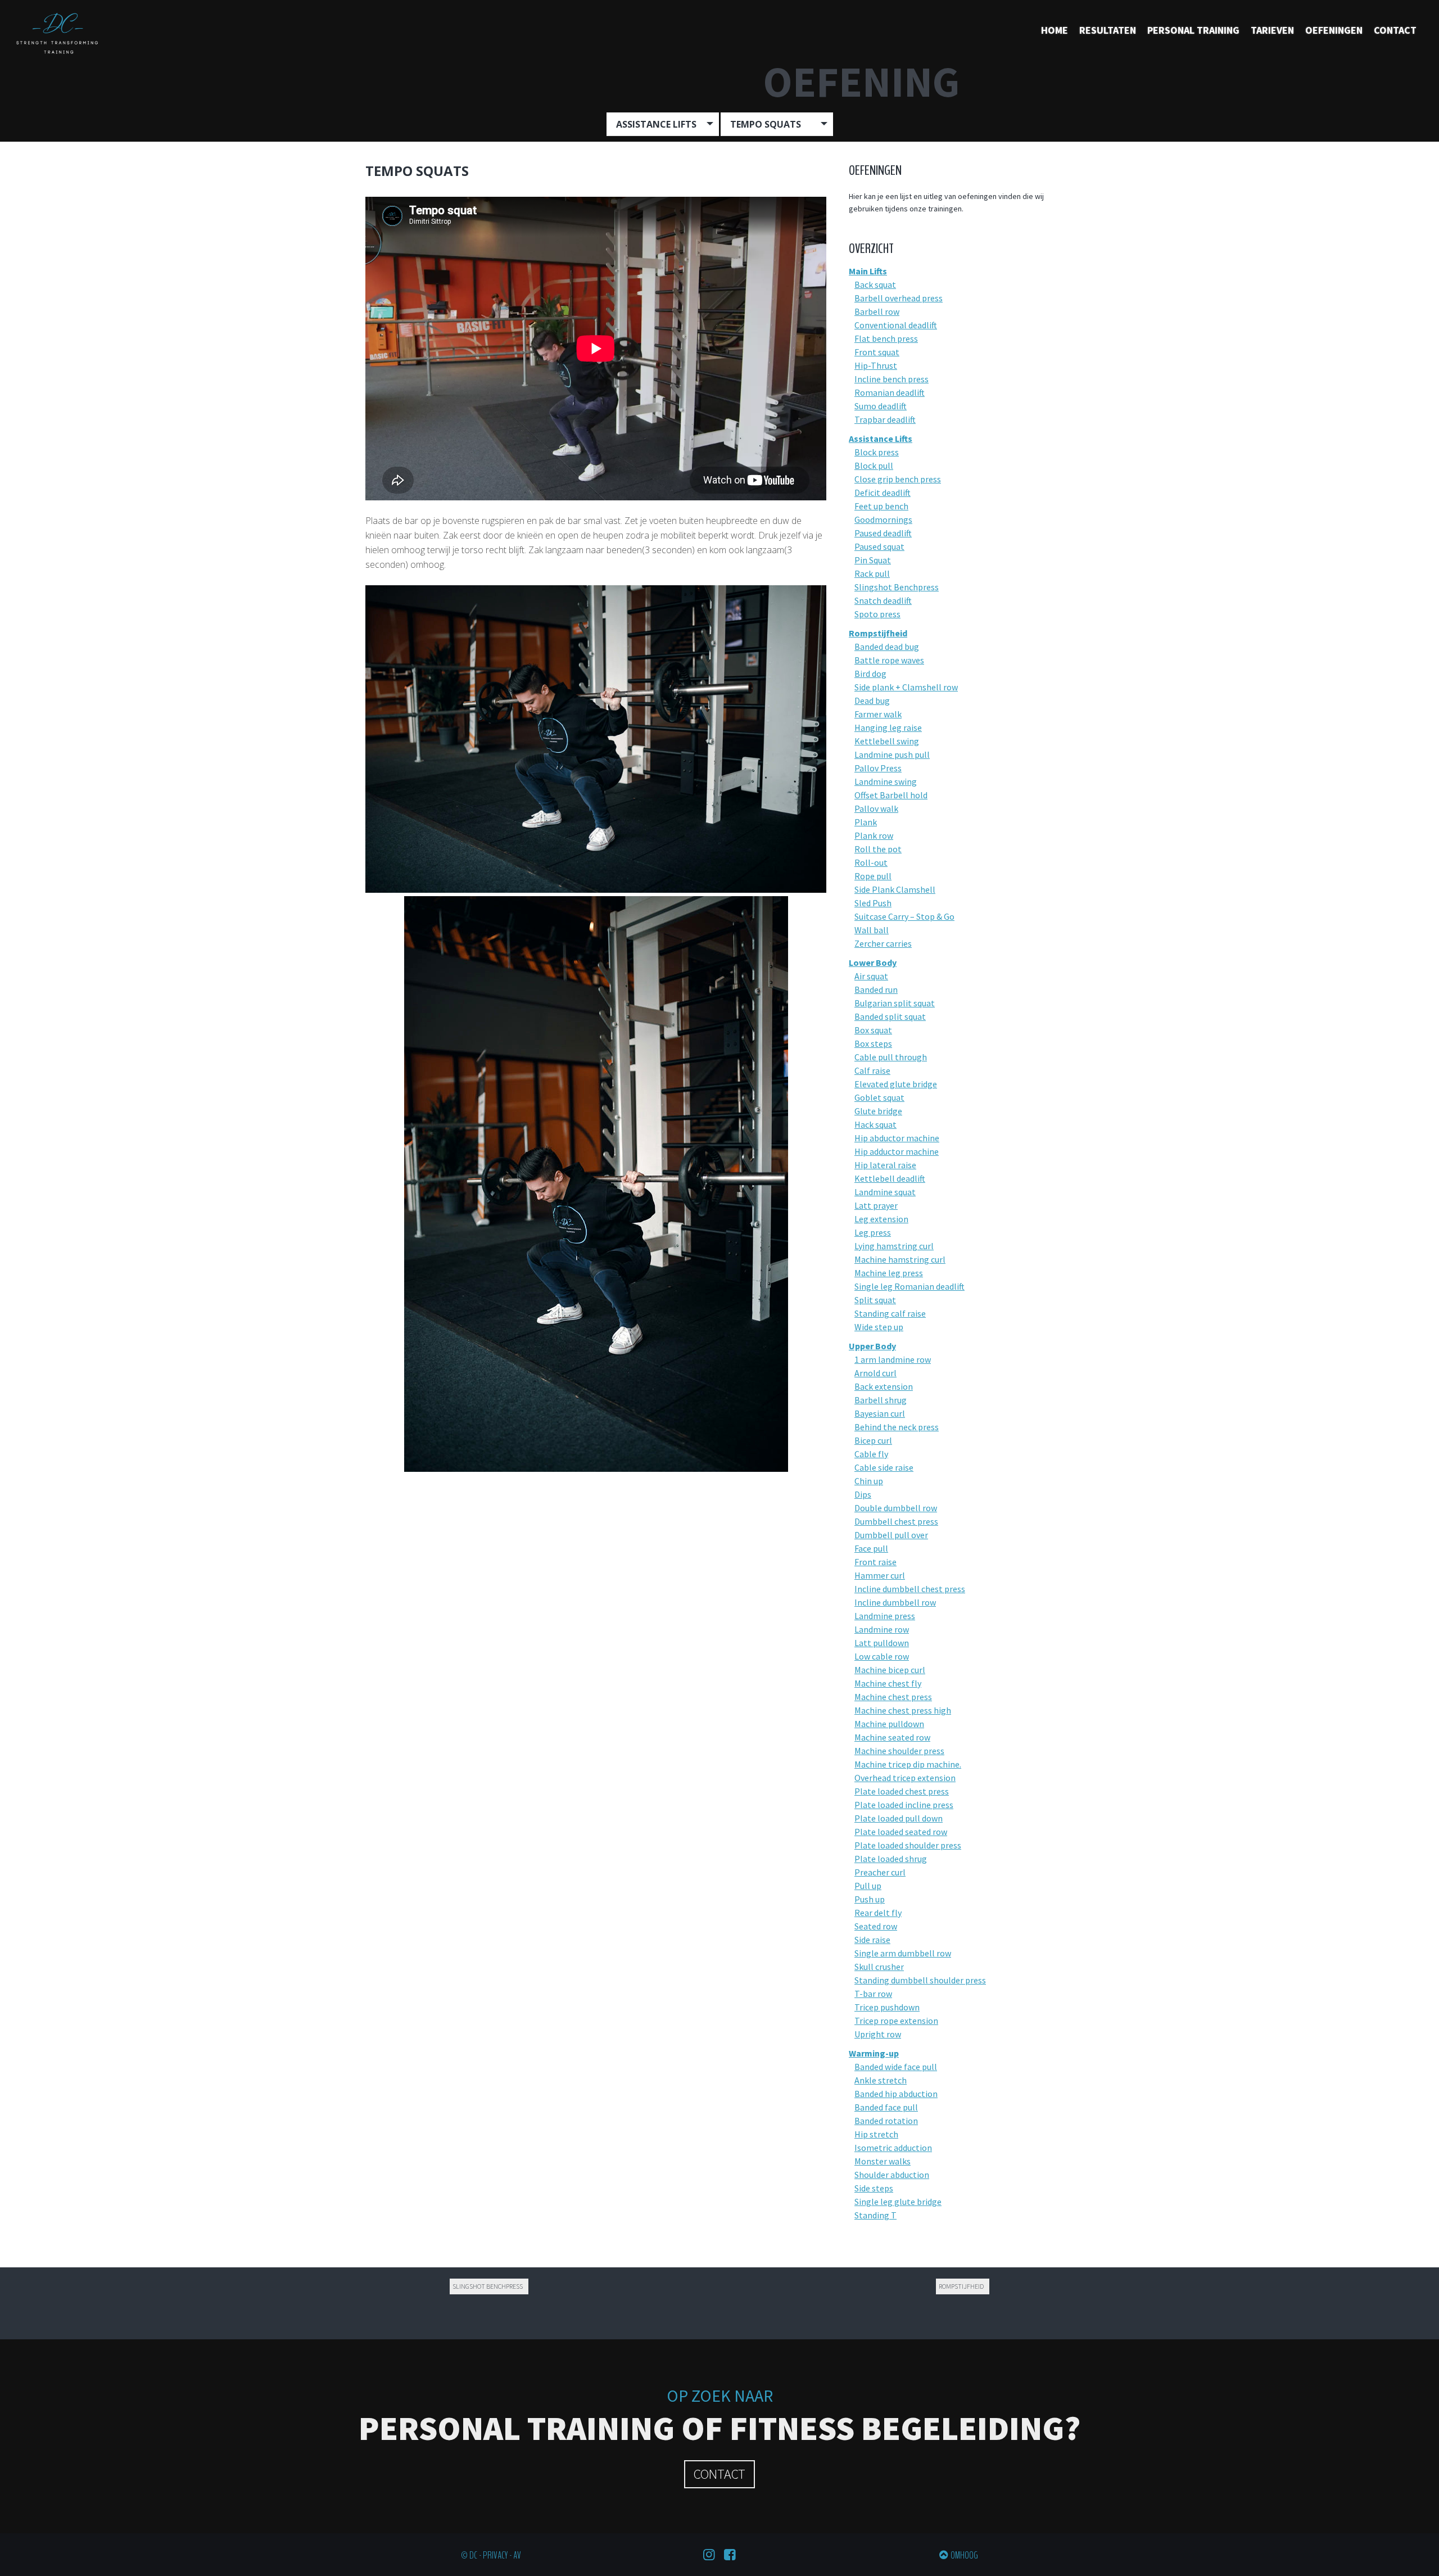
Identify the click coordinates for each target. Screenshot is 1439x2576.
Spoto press (877, 614)
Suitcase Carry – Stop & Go (904, 916)
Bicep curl (873, 1440)
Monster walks (883, 2161)
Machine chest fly (888, 1683)
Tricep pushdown (887, 2007)
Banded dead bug (887, 647)
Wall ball (872, 930)
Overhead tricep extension (905, 1778)
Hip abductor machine (897, 1138)
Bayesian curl (880, 1413)
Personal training (1193, 30)
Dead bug (872, 701)
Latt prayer (876, 1205)
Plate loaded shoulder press (908, 1845)
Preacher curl (880, 1872)
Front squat (877, 352)
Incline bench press (892, 379)
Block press (877, 452)
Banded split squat (890, 1016)
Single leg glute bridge (898, 2202)
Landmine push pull (892, 754)
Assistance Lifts (881, 439)
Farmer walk (878, 714)
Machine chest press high (903, 1710)
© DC (469, 2555)
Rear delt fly (878, 1913)
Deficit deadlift (883, 492)
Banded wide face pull (896, 2067)
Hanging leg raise (888, 727)
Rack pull (872, 573)
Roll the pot (878, 849)
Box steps (873, 1043)
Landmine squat (885, 1192)
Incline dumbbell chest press (910, 1589)
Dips (863, 1494)
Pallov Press (878, 768)
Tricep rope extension (896, 2021)
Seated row (876, 1926)
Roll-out (871, 862)
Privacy (495, 2555)
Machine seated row (892, 1737)
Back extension (884, 1386)
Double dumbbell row (896, 1508)
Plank (866, 822)
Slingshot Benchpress (897, 587)
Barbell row (877, 311)
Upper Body (872, 1346)
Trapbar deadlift (885, 419)
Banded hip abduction (896, 2094)
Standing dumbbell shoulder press (920, 1980)
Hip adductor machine (897, 1151)
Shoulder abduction (892, 2175)
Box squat (873, 1030)
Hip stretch (876, 2134)
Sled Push (873, 903)
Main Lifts (868, 271)
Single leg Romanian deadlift (909, 1286)
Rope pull (873, 876)
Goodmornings (883, 519)
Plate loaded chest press (902, 1791)
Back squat (875, 284)
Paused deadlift (883, 533)
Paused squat (879, 546)
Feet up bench (881, 506)
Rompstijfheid (878, 633)
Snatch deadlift (883, 600)
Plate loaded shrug (891, 1859)
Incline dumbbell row (895, 1602)
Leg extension (881, 1219)
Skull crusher (879, 1967)
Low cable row (882, 1656)
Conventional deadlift (896, 325)
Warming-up (874, 2053)
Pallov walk (876, 808)
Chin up (869, 1481)
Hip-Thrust (876, 365)
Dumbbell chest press (896, 1521)
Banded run (876, 989)
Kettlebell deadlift (890, 1178)
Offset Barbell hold (891, 795)
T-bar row (873, 1994)
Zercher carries (883, 943)
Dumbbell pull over (891, 1535)
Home (1055, 30)
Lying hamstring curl (894, 1246)
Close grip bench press (898, 479)
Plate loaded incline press (904, 1805)
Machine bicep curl (890, 1670)
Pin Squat (873, 560)
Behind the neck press (897, 1427)
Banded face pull (886, 2107)
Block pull (874, 466)
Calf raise (872, 1070)
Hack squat (875, 1124)
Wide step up (879, 1327)
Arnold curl (875, 1373)
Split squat (875, 1300)
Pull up (868, 1886)
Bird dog (870, 674)
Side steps (874, 2188)
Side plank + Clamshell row (906, 687)
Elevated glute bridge (896, 1084)
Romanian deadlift (890, 392)
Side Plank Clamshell (895, 889)
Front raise (875, 1562)
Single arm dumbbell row (903, 1953)
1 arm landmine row (893, 1359)
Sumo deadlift (881, 406)
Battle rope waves (889, 660)
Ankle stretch (881, 2080)
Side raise (872, 1940)
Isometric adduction (893, 2148)
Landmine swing (886, 781)
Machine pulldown (889, 1724)
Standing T (875, 2215)
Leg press (873, 1232)
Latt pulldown (882, 1643)
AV (517, 2555)
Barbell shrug (881, 1400)
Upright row (878, 2034)
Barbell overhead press (899, 298)
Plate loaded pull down (899, 1818)
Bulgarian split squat (895, 1003)
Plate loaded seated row (901, 1832)
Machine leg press (889, 1273)
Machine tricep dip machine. (908, 1764)
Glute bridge (878, 1111)
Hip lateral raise (885, 1165)
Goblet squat (879, 1097)
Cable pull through (891, 1057)
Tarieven (1272, 30)
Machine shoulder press (899, 1751)
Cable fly (871, 1454)
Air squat (871, 976)
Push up (870, 1899)
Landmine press (885, 1616)
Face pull (871, 1548)
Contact (1395, 30)
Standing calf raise (890, 1313)
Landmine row (882, 1629)
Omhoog (964, 2555)
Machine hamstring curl (900, 1259)
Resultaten (1108, 30)
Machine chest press (893, 1697)
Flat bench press (886, 338)
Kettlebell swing (887, 741)
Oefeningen (1334, 30)
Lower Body (873, 962)
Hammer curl (880, 1575)
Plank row (874, 835)
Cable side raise (884, 1467)
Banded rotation (886, 2121)
